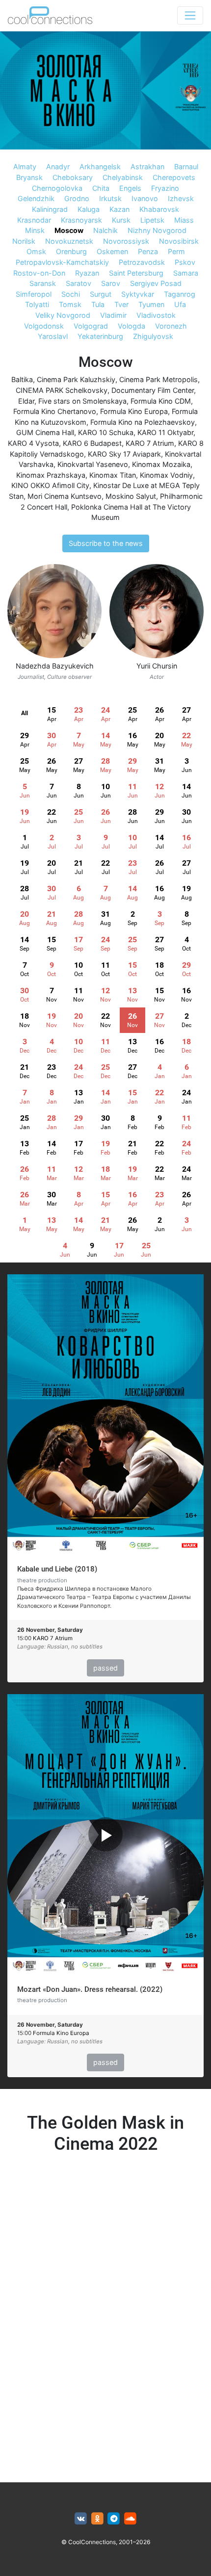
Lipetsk (152, 220)
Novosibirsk (179, 241)
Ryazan (87, 273)
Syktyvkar (138, 294)
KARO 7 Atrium (150, 443)
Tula (98, 304)
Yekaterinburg (100, 336)
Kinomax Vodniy (166, 475)
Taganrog (180, 294)
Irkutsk (110, 198)
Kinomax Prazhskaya (51, 475)
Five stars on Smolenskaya (82, 401)
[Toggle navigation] (190, 15)
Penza (148, 251)
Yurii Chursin (157, 666)
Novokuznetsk (69, 241)
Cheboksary (73, 177)
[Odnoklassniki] (97, 2519)
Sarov (111, 283)
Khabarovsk (159, 209)
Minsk (35, 230)
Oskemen (112, 251)
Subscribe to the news (106, 543)
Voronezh (171, 326)
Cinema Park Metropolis (158, 379)
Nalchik (105, 230)
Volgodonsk (44, 326)
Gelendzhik (36, 198)
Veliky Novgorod (63, 315)
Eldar (26, 401)
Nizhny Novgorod (157, 230)
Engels (130, 188)
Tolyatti (37, 304)
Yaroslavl (53, 336)
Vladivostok (156, 315)
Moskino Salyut (131, 496)
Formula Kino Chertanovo (55, 411)
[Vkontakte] (81, 2519)
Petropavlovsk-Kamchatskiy (62, 262)
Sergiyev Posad (156, 283)
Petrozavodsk (142, 262)
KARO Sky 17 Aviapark (124, 454)
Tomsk (70, 304)
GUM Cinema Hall (45, 432)
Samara (186, 273)
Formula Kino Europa (134, 411)
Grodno (77, 198)
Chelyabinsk (123, 177)
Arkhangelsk (100, 167)
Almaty (25, 167)
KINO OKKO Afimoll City (50, 485)
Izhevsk (181, 198)
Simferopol (34, 294)
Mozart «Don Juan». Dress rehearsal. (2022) (90, 1989)
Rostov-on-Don (39, 273)
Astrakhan (147, 167)
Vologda (132, 326)
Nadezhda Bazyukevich (55, 666)
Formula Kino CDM (161, 401)
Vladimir (113, 315)
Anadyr (58, 167)
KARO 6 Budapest (92, 443)
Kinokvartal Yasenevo (93, 464)
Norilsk (24, 241)
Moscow (69, 230)
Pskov (185, 262)
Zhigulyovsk (153, 336)
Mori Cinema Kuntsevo (65, 496)
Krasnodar (34, 220)
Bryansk (29, 177)
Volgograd (91, 326)
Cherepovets (174, 177)
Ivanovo (145, 198)
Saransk (43, 283)
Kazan (119, 209)
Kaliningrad (50, 209)
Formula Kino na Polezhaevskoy (143, 422)
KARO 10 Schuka (106, 432)
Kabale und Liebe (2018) (57, 1569)
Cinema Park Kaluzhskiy (76, 379)
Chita (101, 188)
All (25, 713)
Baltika (22, 379)
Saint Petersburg (136, 273)
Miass (184, 220)
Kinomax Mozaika (161, 464)
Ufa (180, 304)
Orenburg (71, 251)
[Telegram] (114, 2519)
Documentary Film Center (153, 390)
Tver (121, 304)
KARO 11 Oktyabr (165, 432)
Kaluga (89, 209)
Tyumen (151, 304)
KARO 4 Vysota (33, 443)
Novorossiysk (126, 241)
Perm (176, 251)
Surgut (101, 294)
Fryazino (165, 188)
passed (105, 1668)
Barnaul (186, 167)
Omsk (36, 251)
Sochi (71, 294)
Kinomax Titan (113, 475)
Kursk (121, 220)
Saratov (79, 283)
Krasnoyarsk (81, 220)
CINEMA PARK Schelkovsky (62, 390)
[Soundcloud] (130, 2519)
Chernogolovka (57, 188)
